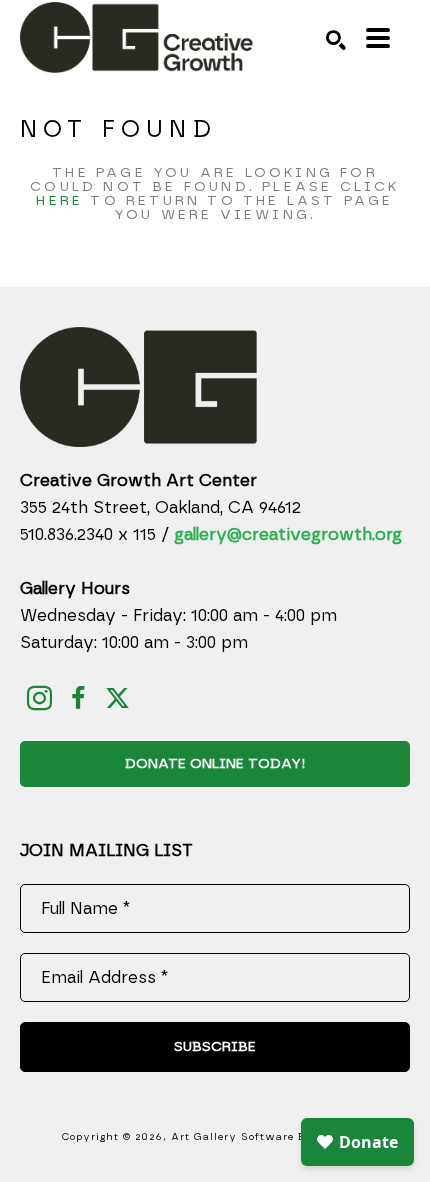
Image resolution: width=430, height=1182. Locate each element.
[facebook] (78, 698)
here (59, 201)
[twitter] (117, 698)
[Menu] (378, 38)
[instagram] (39, 698)
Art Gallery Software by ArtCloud (270, 1137)
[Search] (336, 40)
